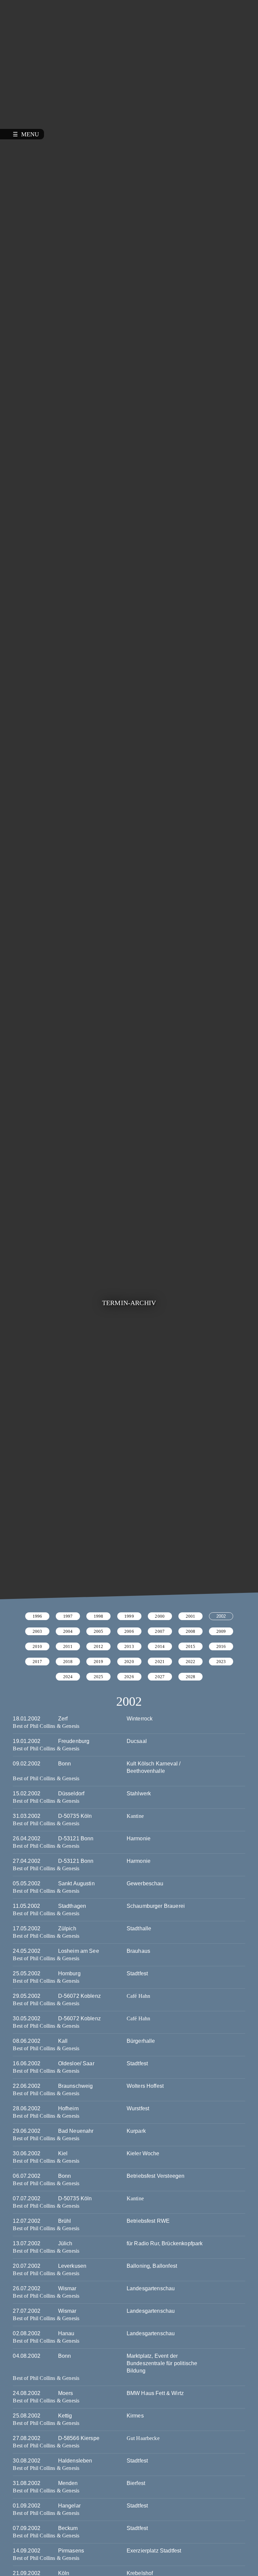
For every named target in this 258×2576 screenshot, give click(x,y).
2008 (191, 1631)
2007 (160, 1631)
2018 (68, 1662)
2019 (99, 1662)
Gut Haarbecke (143, 2439)
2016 (221, 1646)
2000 (160, 1616)
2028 (191, 1677)
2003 (37, 1631)
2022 (191, 1662)
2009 (221, 1631)
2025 (99, 1677)
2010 (37, 1646)
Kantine (135, 1816)
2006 (129, 1631)
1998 (99, 1616)
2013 (129, 1646)
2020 (129, 1662)
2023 (221, 1662)
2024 (68, 1677)
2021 (160, 1662)
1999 (129, 1616)
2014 (160, 1646)
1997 (68, 1616)
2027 (160, 1677)
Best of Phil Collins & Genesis (46, 1726)
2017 (37, 1662)
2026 (129, 1677)
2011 (68, 1646)
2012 (99, 1646)
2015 (191, 1646)
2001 (191, 1616)
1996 (37, 1616)
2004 (68, 1631)
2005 (99, 1631)
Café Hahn (138, 1996)
